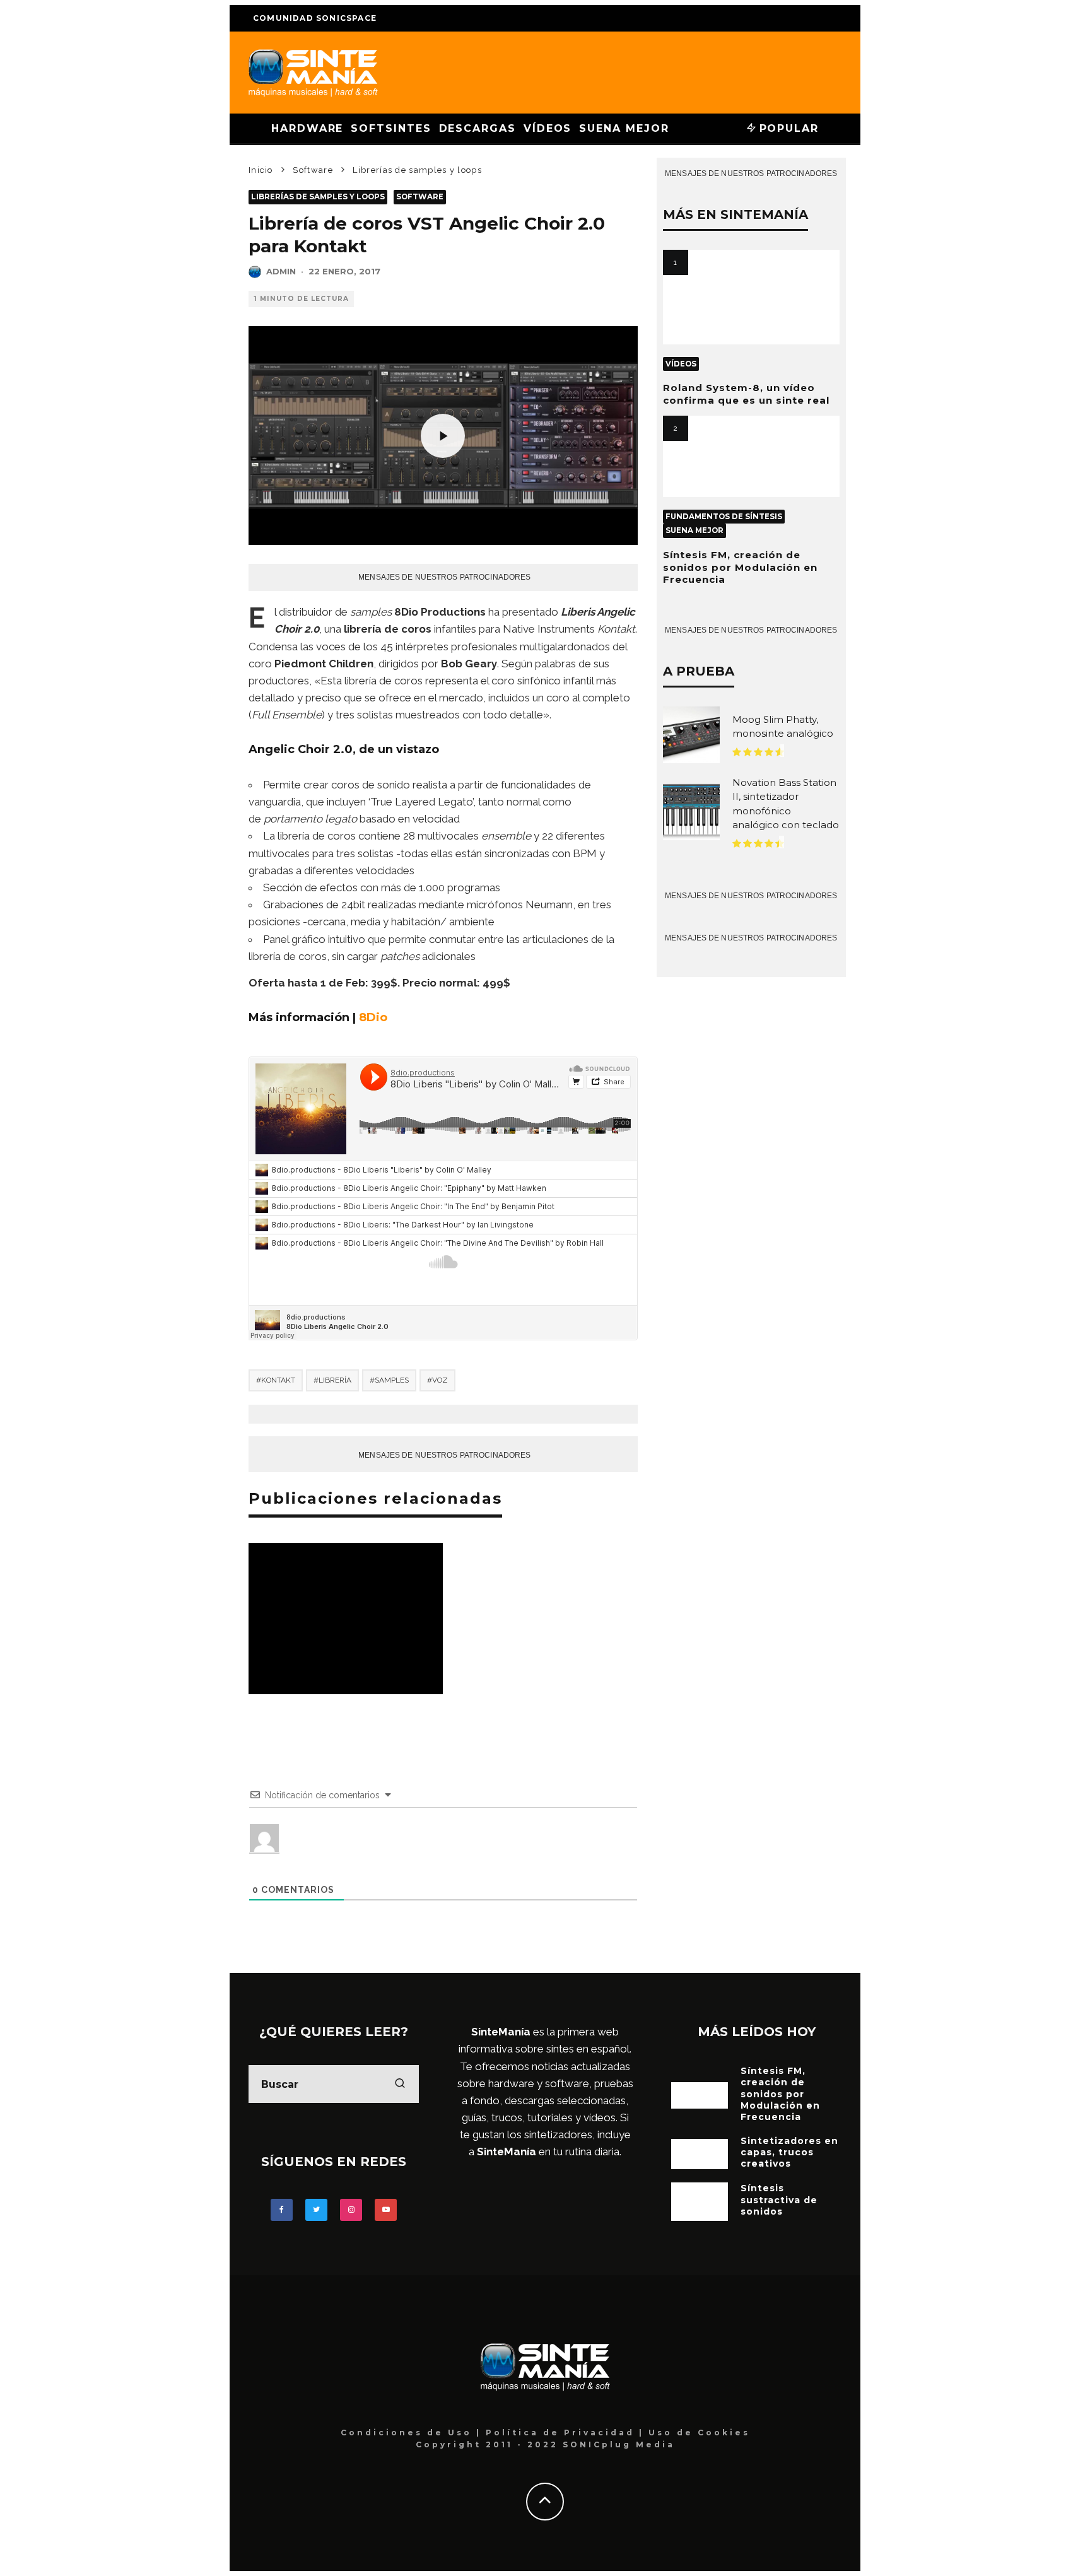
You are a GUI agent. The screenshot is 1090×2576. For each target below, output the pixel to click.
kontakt (278, 1380)
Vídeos (548, 128)
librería (335, 1380)
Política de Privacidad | (567, 2433)
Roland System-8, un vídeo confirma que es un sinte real (746, 394)
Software (420, 197)
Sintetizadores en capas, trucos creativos (789, 2152)
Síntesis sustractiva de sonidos (779, 2199)
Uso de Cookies (699, 2433)
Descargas (478, 128)
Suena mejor (624, 128)
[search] (400, 2084)
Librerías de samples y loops (318, 197)
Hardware (307, 128)
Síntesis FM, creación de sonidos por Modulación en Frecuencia (740, 567)
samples (392, 1380)
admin (281, 271)
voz (440, 1380)
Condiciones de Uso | (413, 2433)
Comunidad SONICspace (315, 18)
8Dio (373, 1017)
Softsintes (391, 128)
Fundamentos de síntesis (724, 517)
